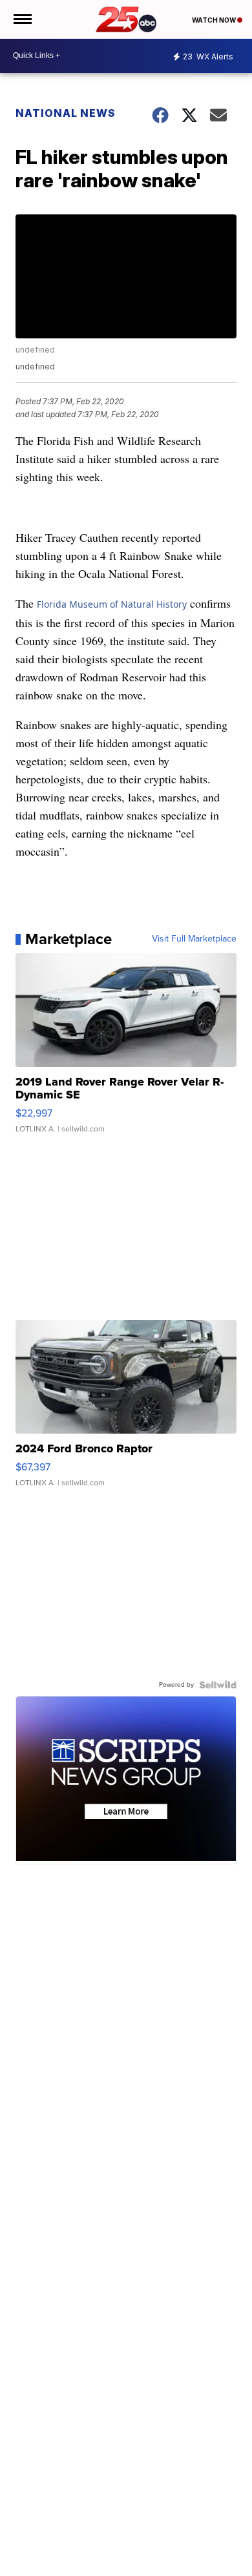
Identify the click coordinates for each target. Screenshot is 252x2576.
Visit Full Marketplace (194, 939)
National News (66, 113)
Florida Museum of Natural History (112, 604)
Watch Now (215, 20)
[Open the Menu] (22, 19)
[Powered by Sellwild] (218, 1685)
